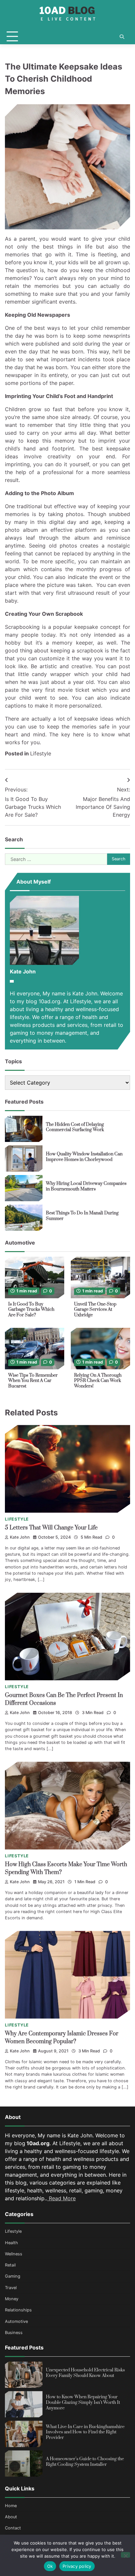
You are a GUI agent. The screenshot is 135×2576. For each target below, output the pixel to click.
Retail (10, 2265)
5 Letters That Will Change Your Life (51, 1528)
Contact (13, 2528)
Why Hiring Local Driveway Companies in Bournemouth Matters (86, 1186)
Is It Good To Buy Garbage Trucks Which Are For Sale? (31, 1310)
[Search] (122, 37)
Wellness (14, 2254)
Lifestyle (41, 753)
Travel (11, 2288)
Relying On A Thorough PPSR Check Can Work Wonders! (98, 1381)
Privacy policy (77, 2566)
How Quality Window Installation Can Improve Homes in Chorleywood (84, 1157)
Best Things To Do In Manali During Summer (82, 1216)
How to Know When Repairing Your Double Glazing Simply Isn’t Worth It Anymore (83, 2402)
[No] (125, 2555)
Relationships (18, 2310)
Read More (61, 2198)
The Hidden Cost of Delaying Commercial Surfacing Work (75, 1127)
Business (14, 2333)
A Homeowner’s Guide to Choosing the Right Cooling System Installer (85, 2462)
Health (11, 2243)
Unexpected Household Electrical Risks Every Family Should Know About (85, 2373)
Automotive (16, 2321)
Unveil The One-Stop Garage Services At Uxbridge (95, 1310)
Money (12, 2299)
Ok (50, 2566)
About (11, 2517)
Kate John (20, 1537)
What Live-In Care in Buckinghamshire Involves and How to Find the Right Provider (85, 2432)
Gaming (13, 2276)
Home (11, 2506)
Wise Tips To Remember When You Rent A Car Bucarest (33, 1381)
